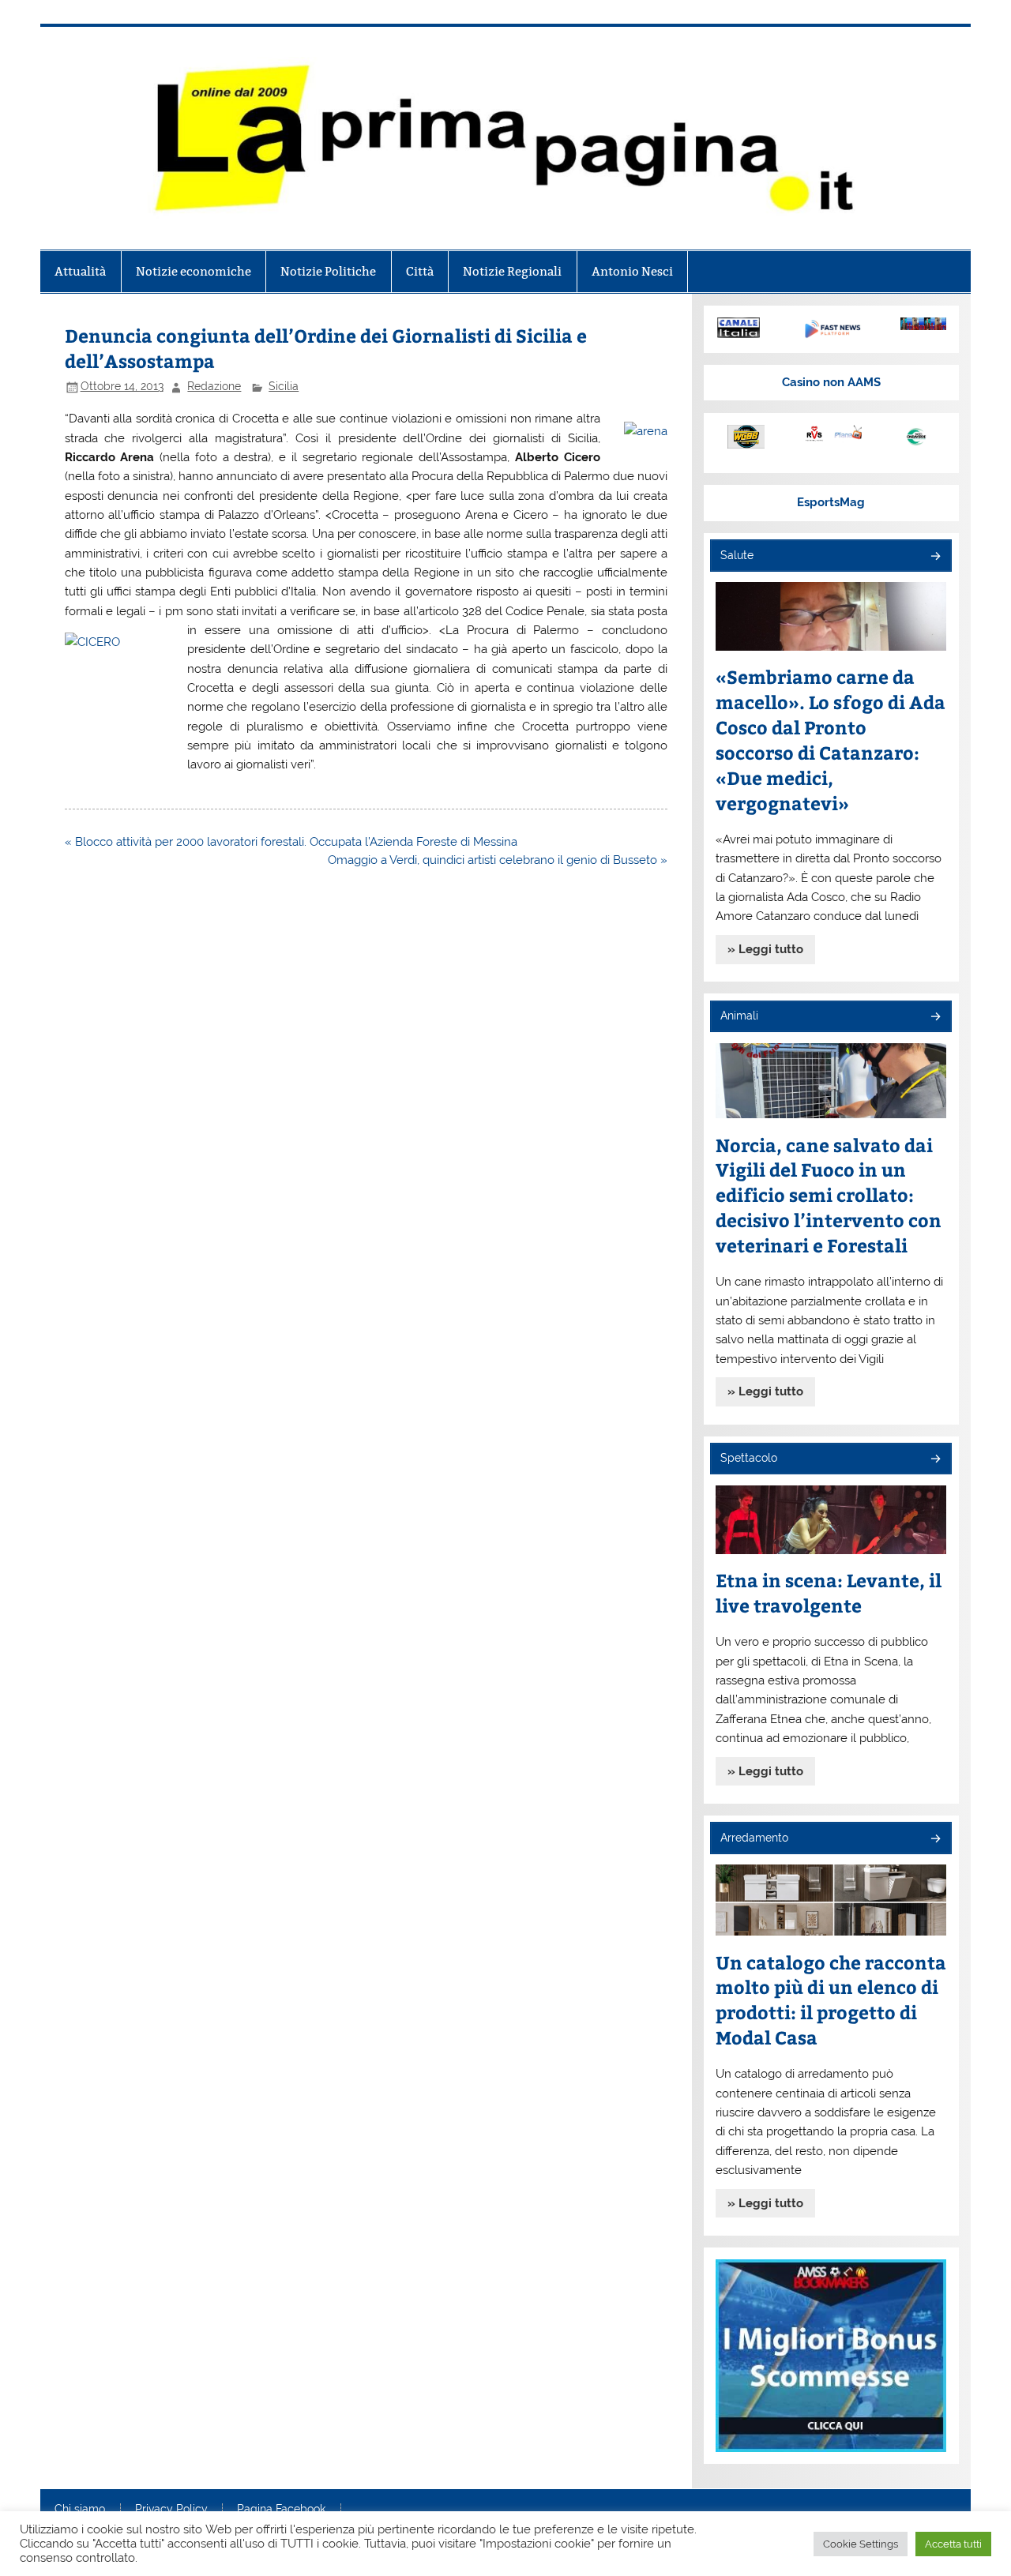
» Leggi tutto (765, 949)
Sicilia (284, 386)
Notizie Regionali (512, 271)
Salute (737, 555)
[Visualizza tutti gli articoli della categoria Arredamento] (935, 1840)
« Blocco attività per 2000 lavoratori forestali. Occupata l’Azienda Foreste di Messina (291, 842)
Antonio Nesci (632, 271)
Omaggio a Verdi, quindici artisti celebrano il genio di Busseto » (498, 860)
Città (420, 271)
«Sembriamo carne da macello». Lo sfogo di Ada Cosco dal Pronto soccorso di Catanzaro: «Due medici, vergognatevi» (831, 740)
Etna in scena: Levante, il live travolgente (829, 1592)
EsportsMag (831, 502)
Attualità (80, 271)
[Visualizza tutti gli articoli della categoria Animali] (935, 1018)
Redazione (214, 386)
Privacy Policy (171, 2510)
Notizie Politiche (328, 271)
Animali (739, 1016)
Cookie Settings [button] (861, 2544)
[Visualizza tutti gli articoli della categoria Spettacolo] (935, 1460)
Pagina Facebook (281, 2510)
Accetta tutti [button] (953, 2544)
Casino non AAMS (831, 382)
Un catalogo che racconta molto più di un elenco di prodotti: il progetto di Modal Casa (831, 2000)
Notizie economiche (194, 271)
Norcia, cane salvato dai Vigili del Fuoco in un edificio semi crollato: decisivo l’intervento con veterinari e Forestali (829, 1195)
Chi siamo (80, 2510)
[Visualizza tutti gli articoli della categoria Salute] (935, 557)
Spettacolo (749, 1458)
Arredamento (754, 1838)
